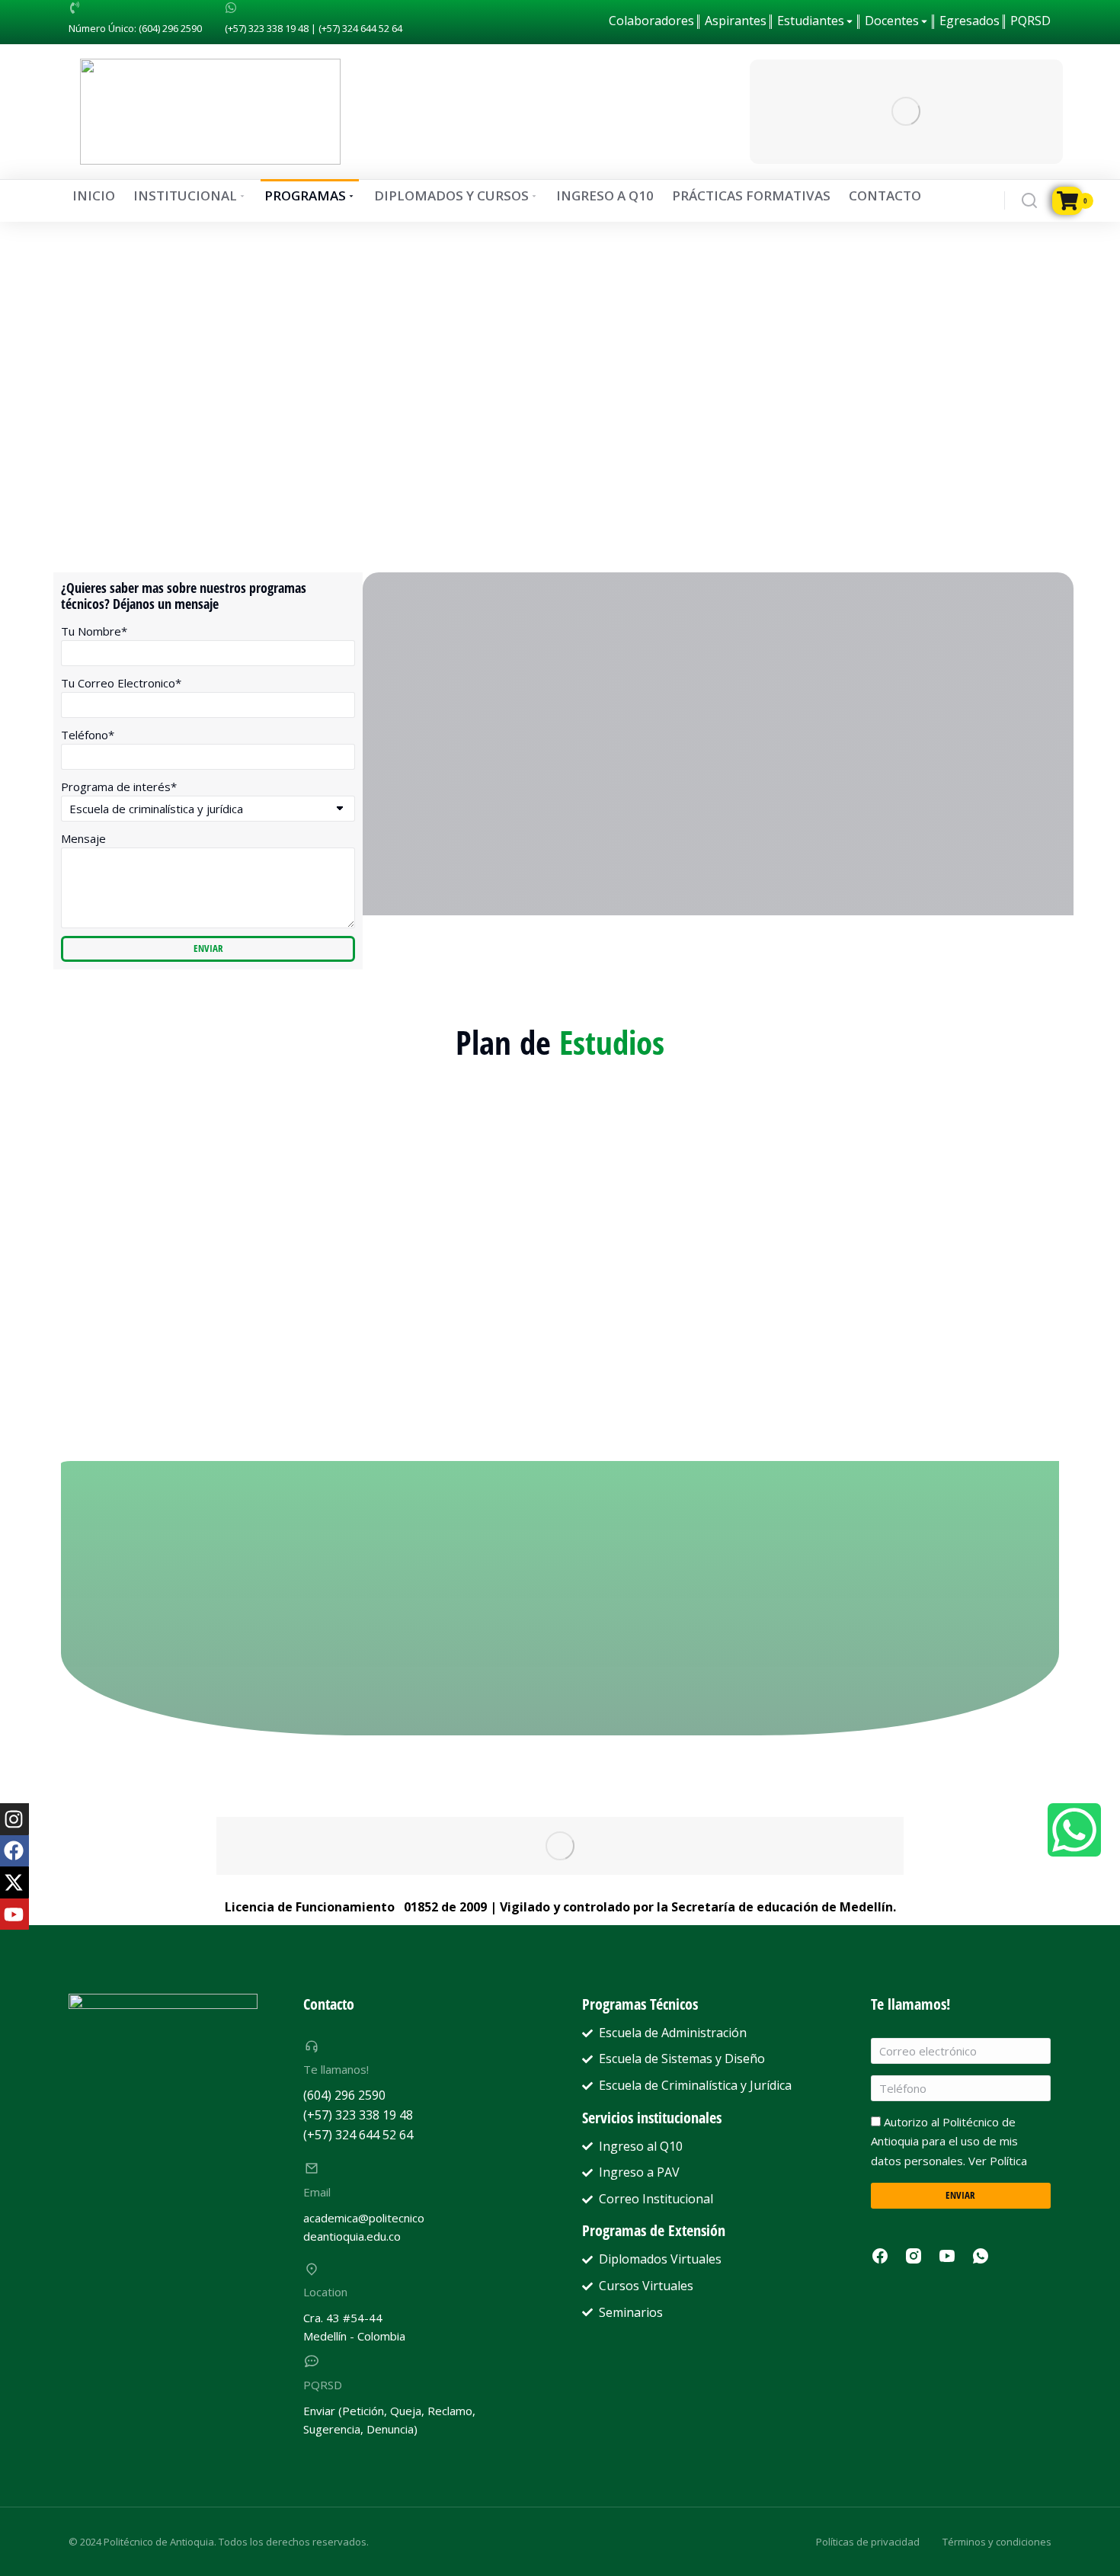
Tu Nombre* (94, 631)
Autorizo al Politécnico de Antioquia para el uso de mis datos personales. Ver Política (949, 2141)
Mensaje (83, 838)
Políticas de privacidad (868, 2542)
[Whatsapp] (1074, 1830)
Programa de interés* (119, 787)
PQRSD (323, 2385)
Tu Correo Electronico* (121, 683)
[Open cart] (1062, 201)
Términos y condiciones (997, 2542)
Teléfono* (88, 735)
